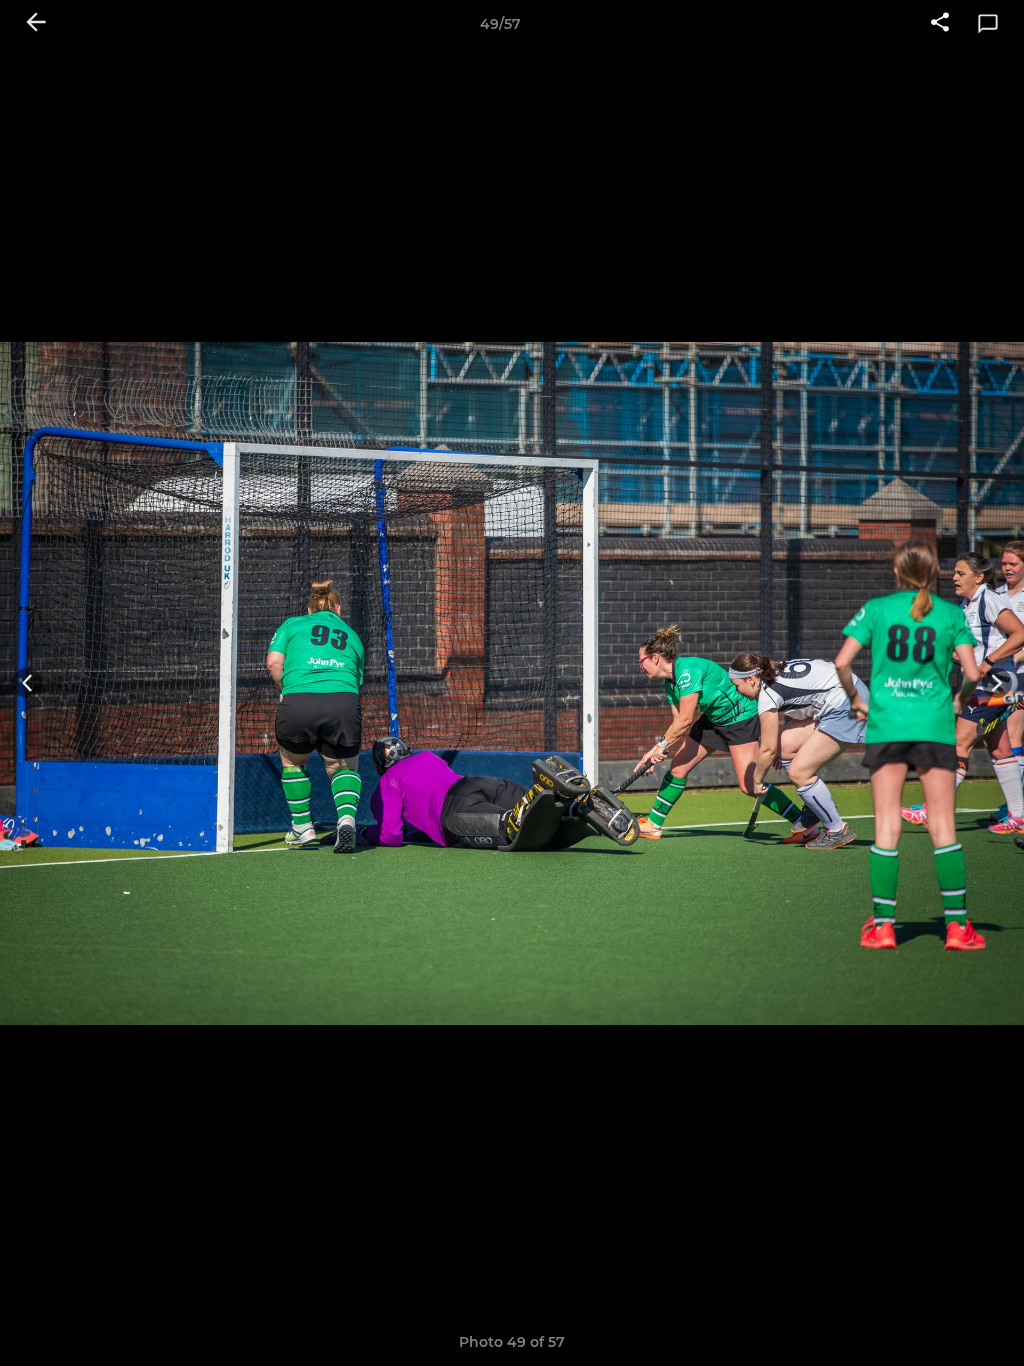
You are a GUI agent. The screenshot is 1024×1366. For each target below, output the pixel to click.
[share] (940, 24)
